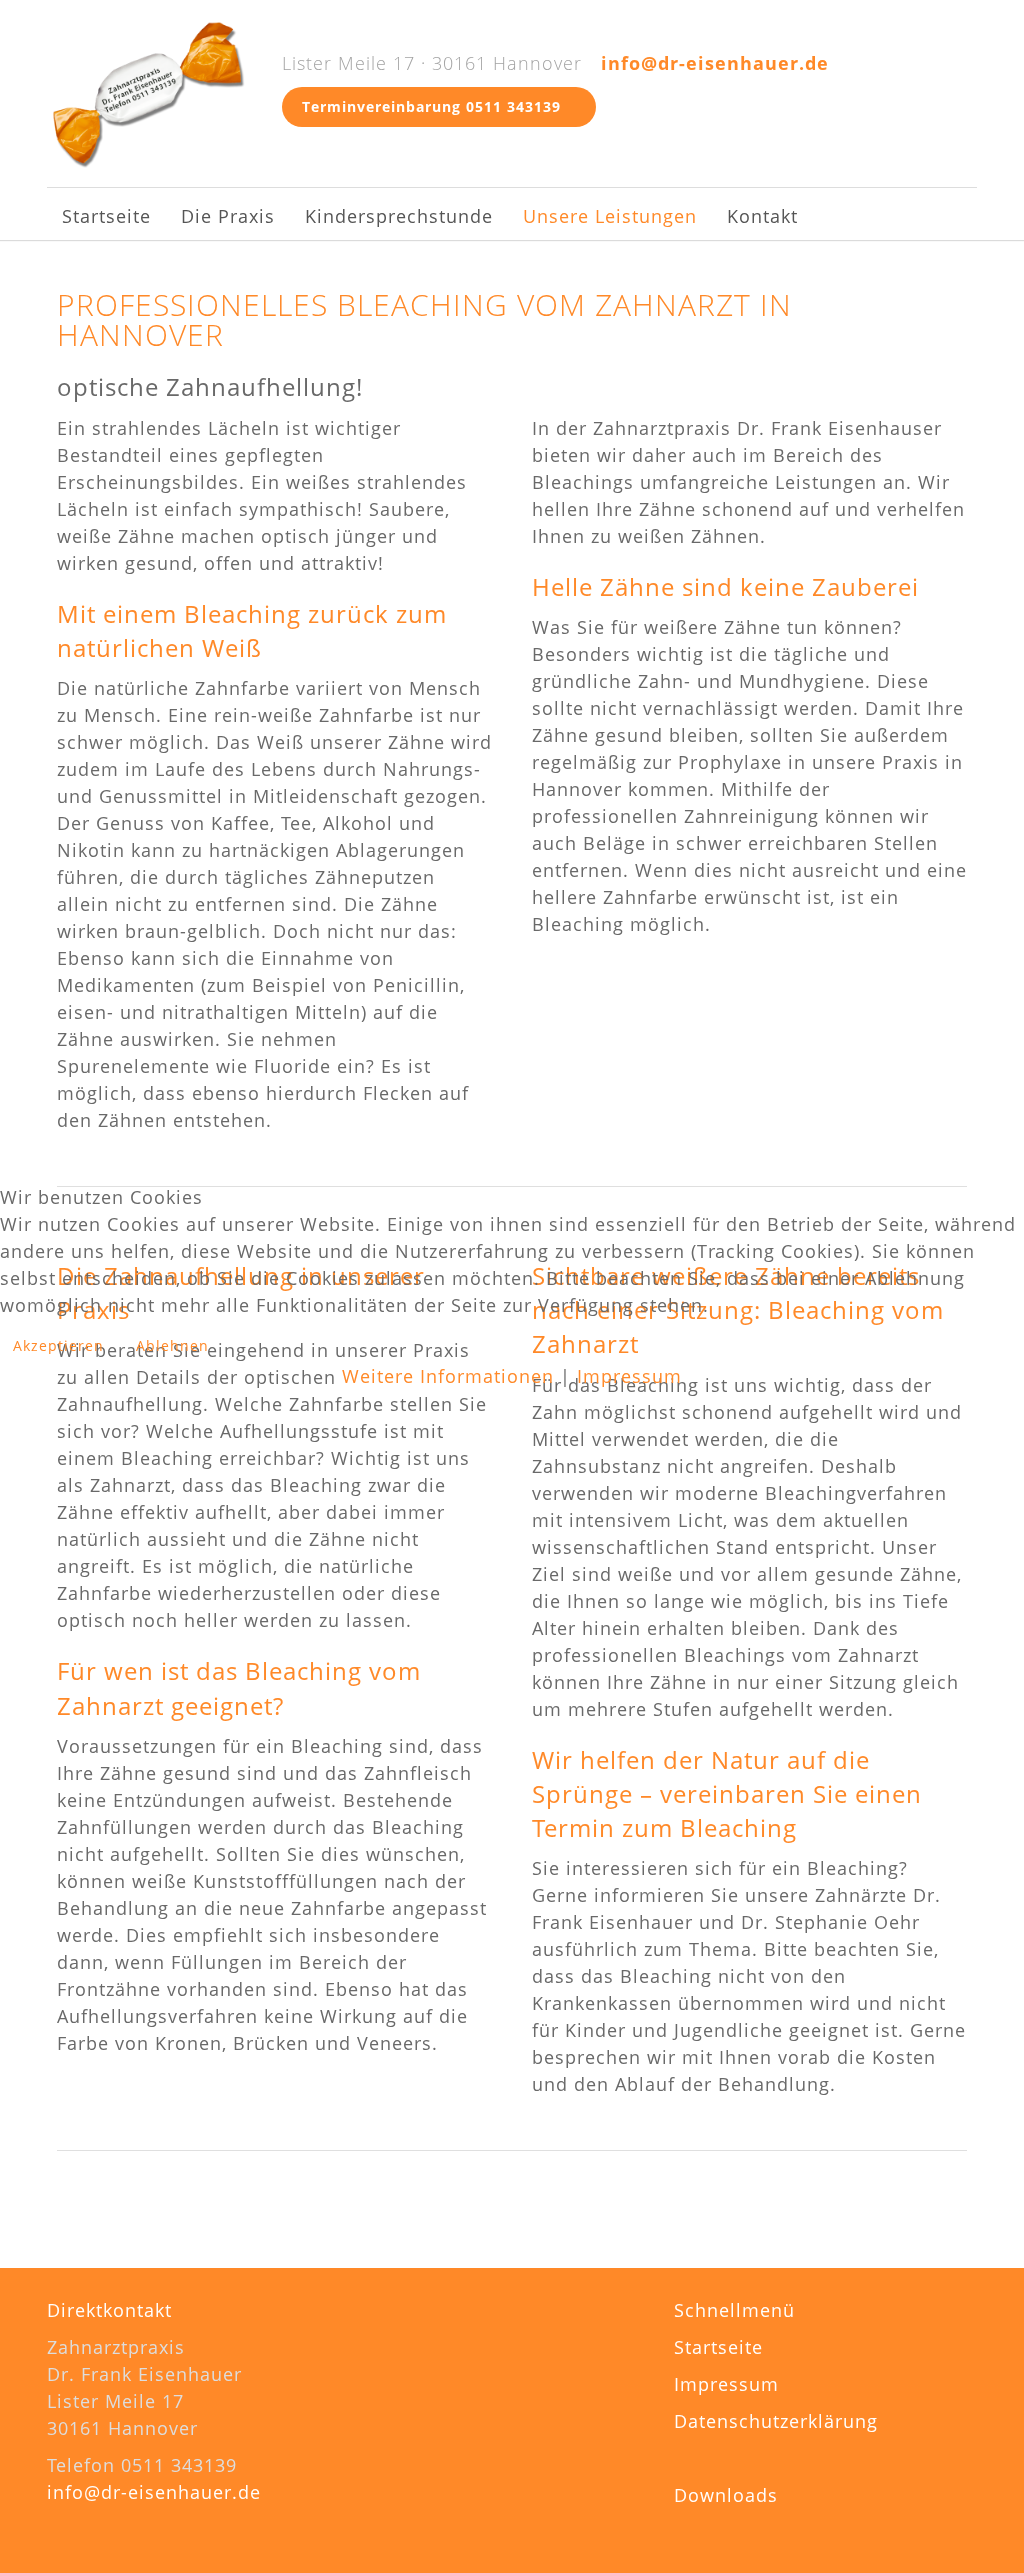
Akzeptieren (58, 1345)
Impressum (629, 1376)
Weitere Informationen (448, 1376)
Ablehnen (172, 1345)
